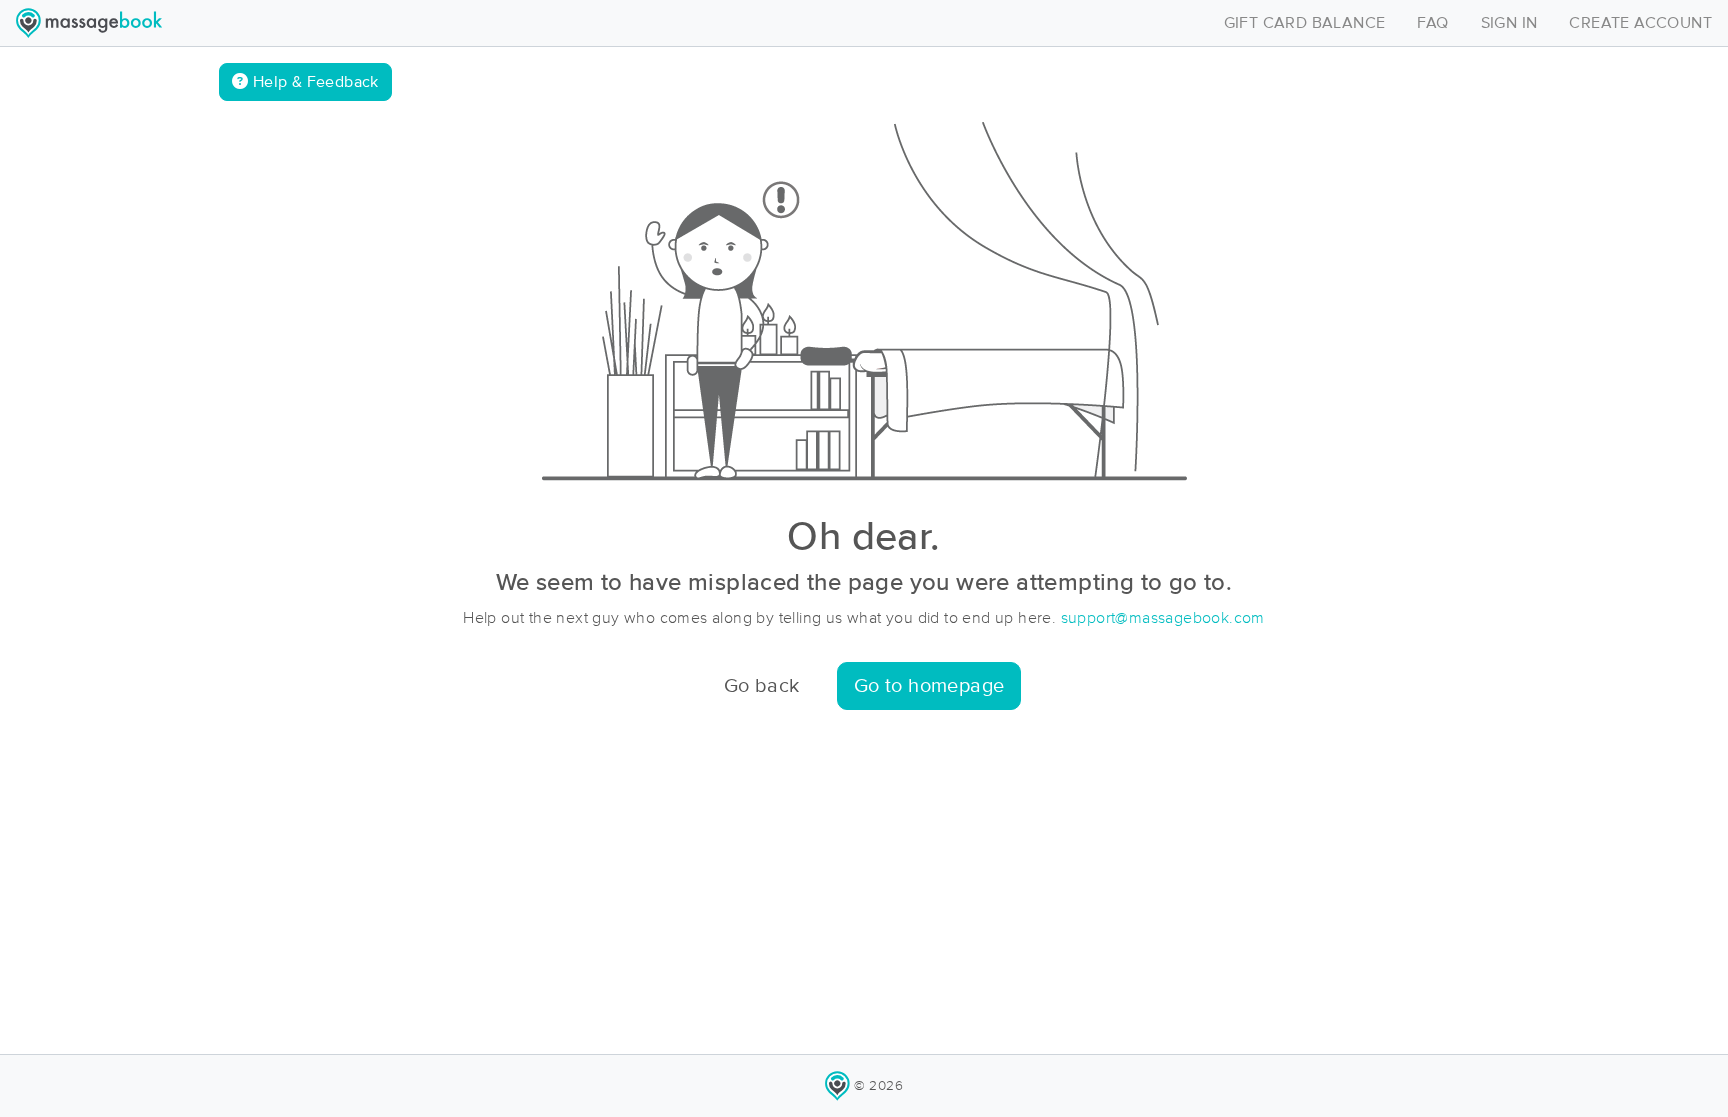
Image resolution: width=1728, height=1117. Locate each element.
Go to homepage (929, 686)
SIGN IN (1509, 23)
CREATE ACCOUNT (1640, 23)
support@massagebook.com (1163, 618)
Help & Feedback (313, 82)
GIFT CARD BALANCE (1305, 23)
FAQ (1432, 23)
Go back (762, 686)
